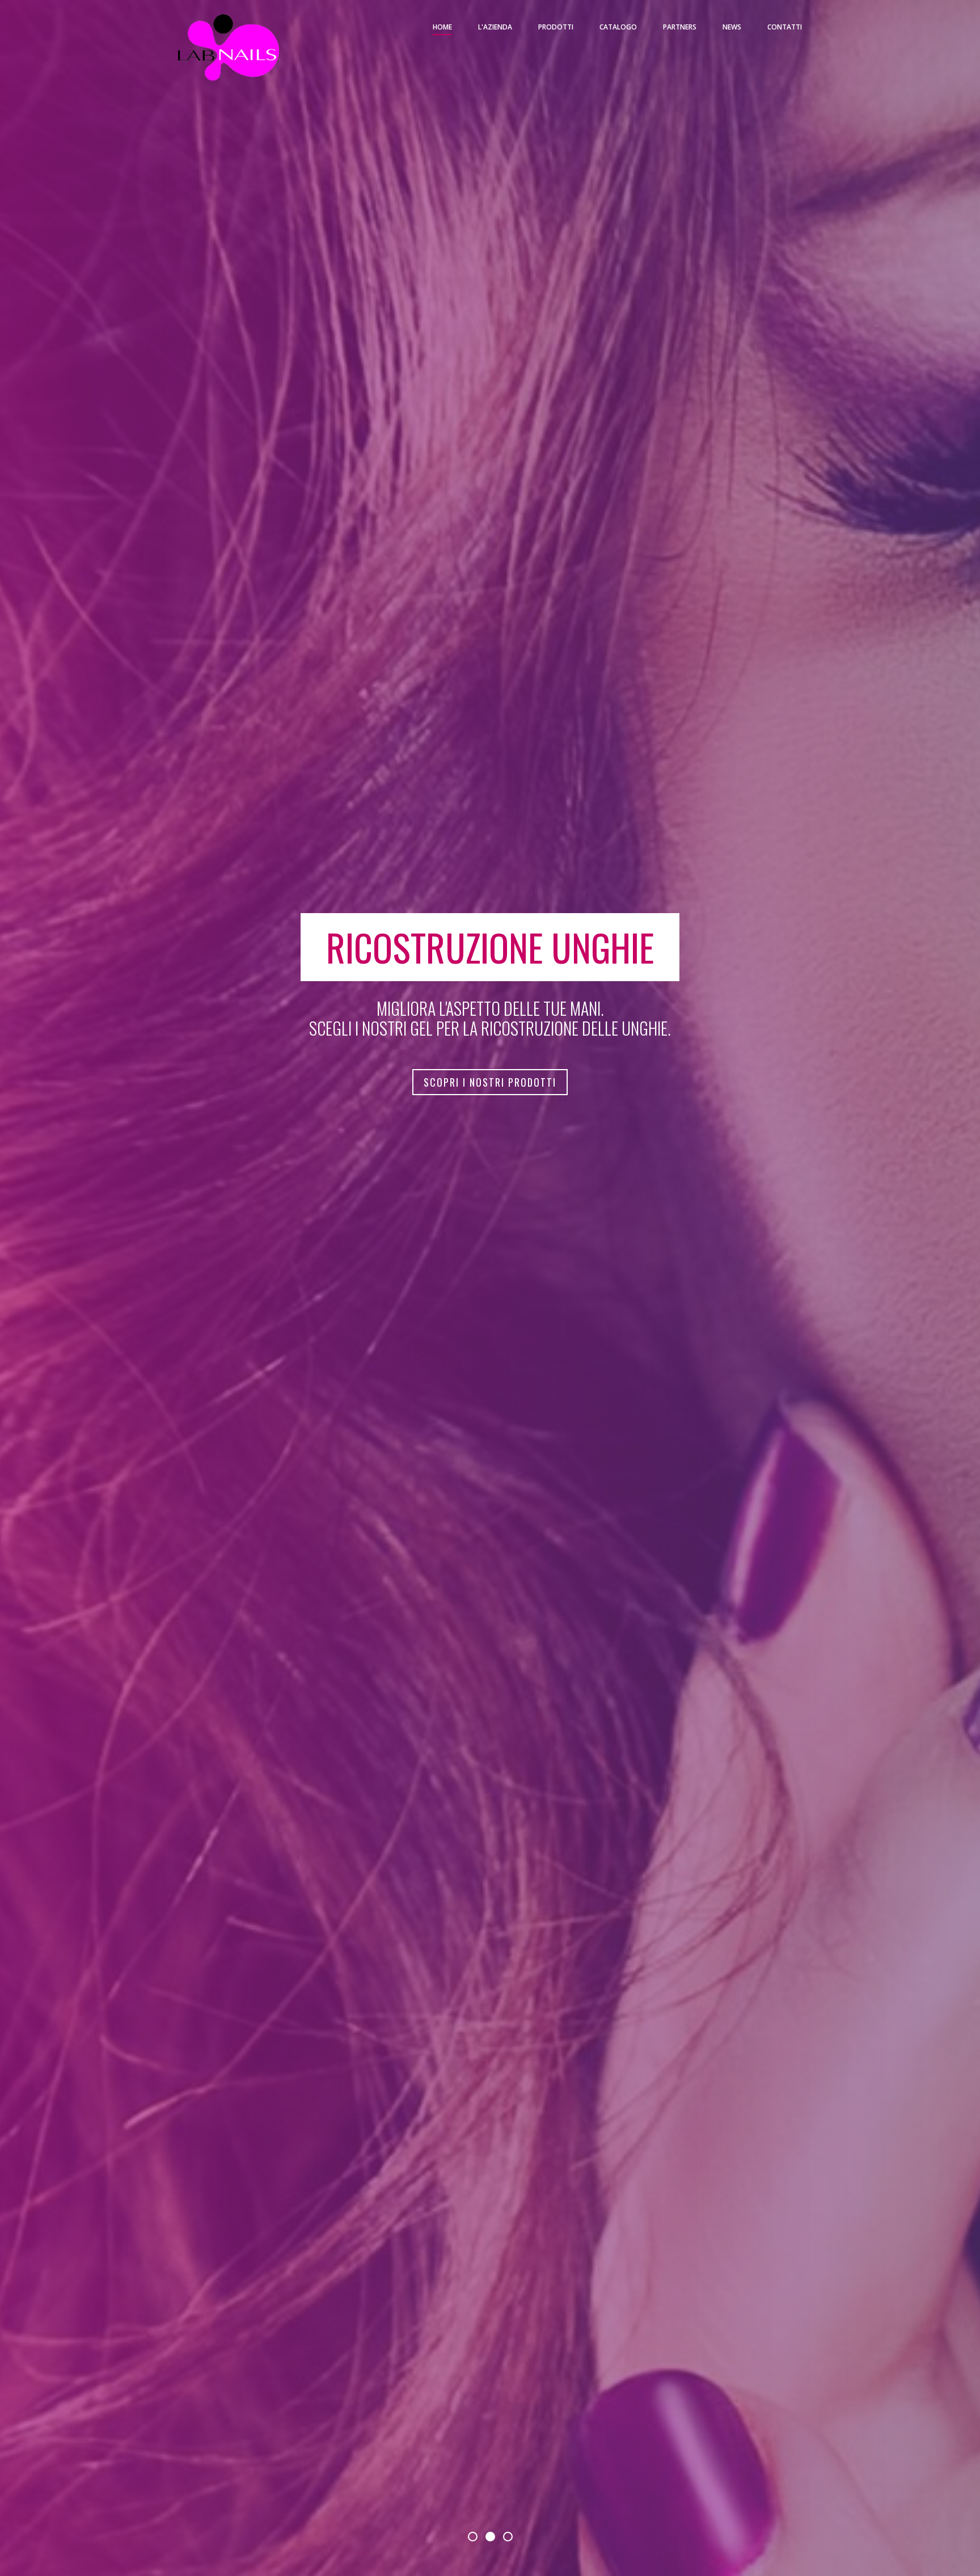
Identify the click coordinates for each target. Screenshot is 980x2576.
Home (442, 27)
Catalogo (618, 27)
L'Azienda (495, 27)
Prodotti (556, 27)
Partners (680, 27)
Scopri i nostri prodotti (490, 1082)
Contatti (785, 27)
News (732, 27)
